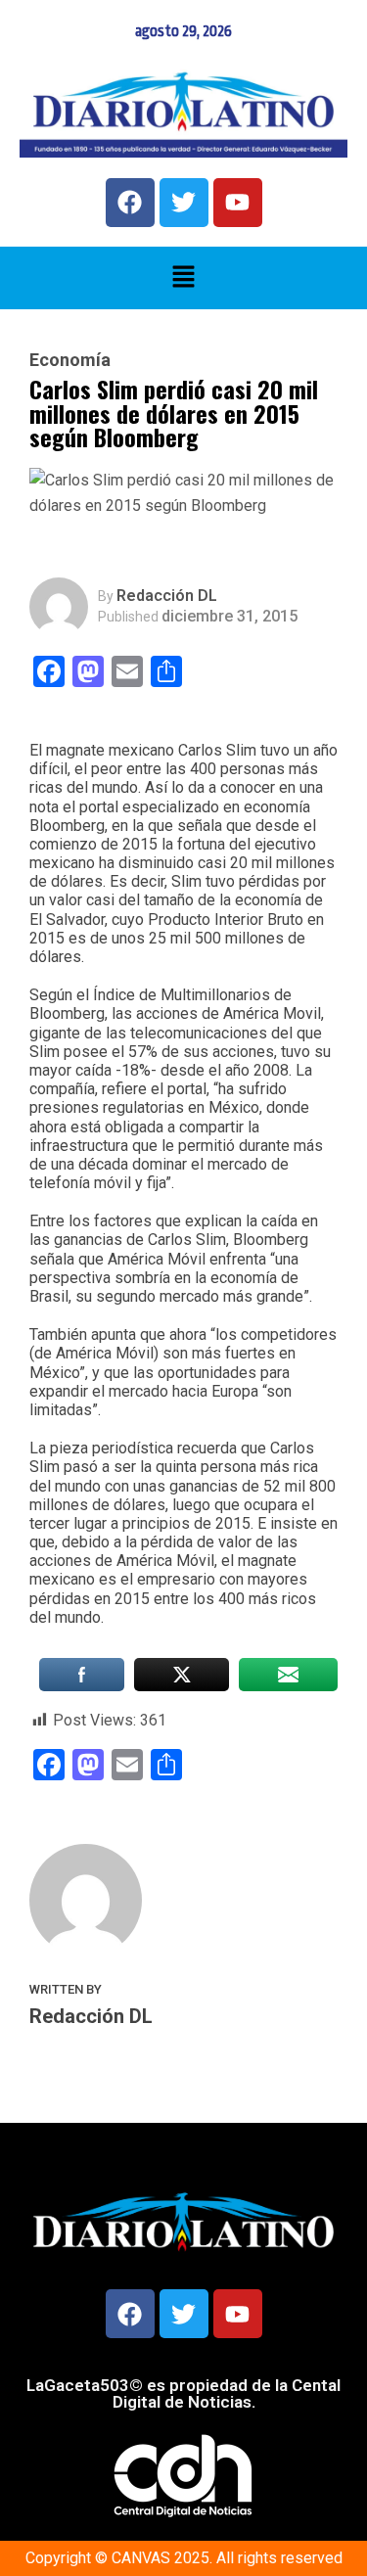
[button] (183, 278)
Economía (70, 360)
